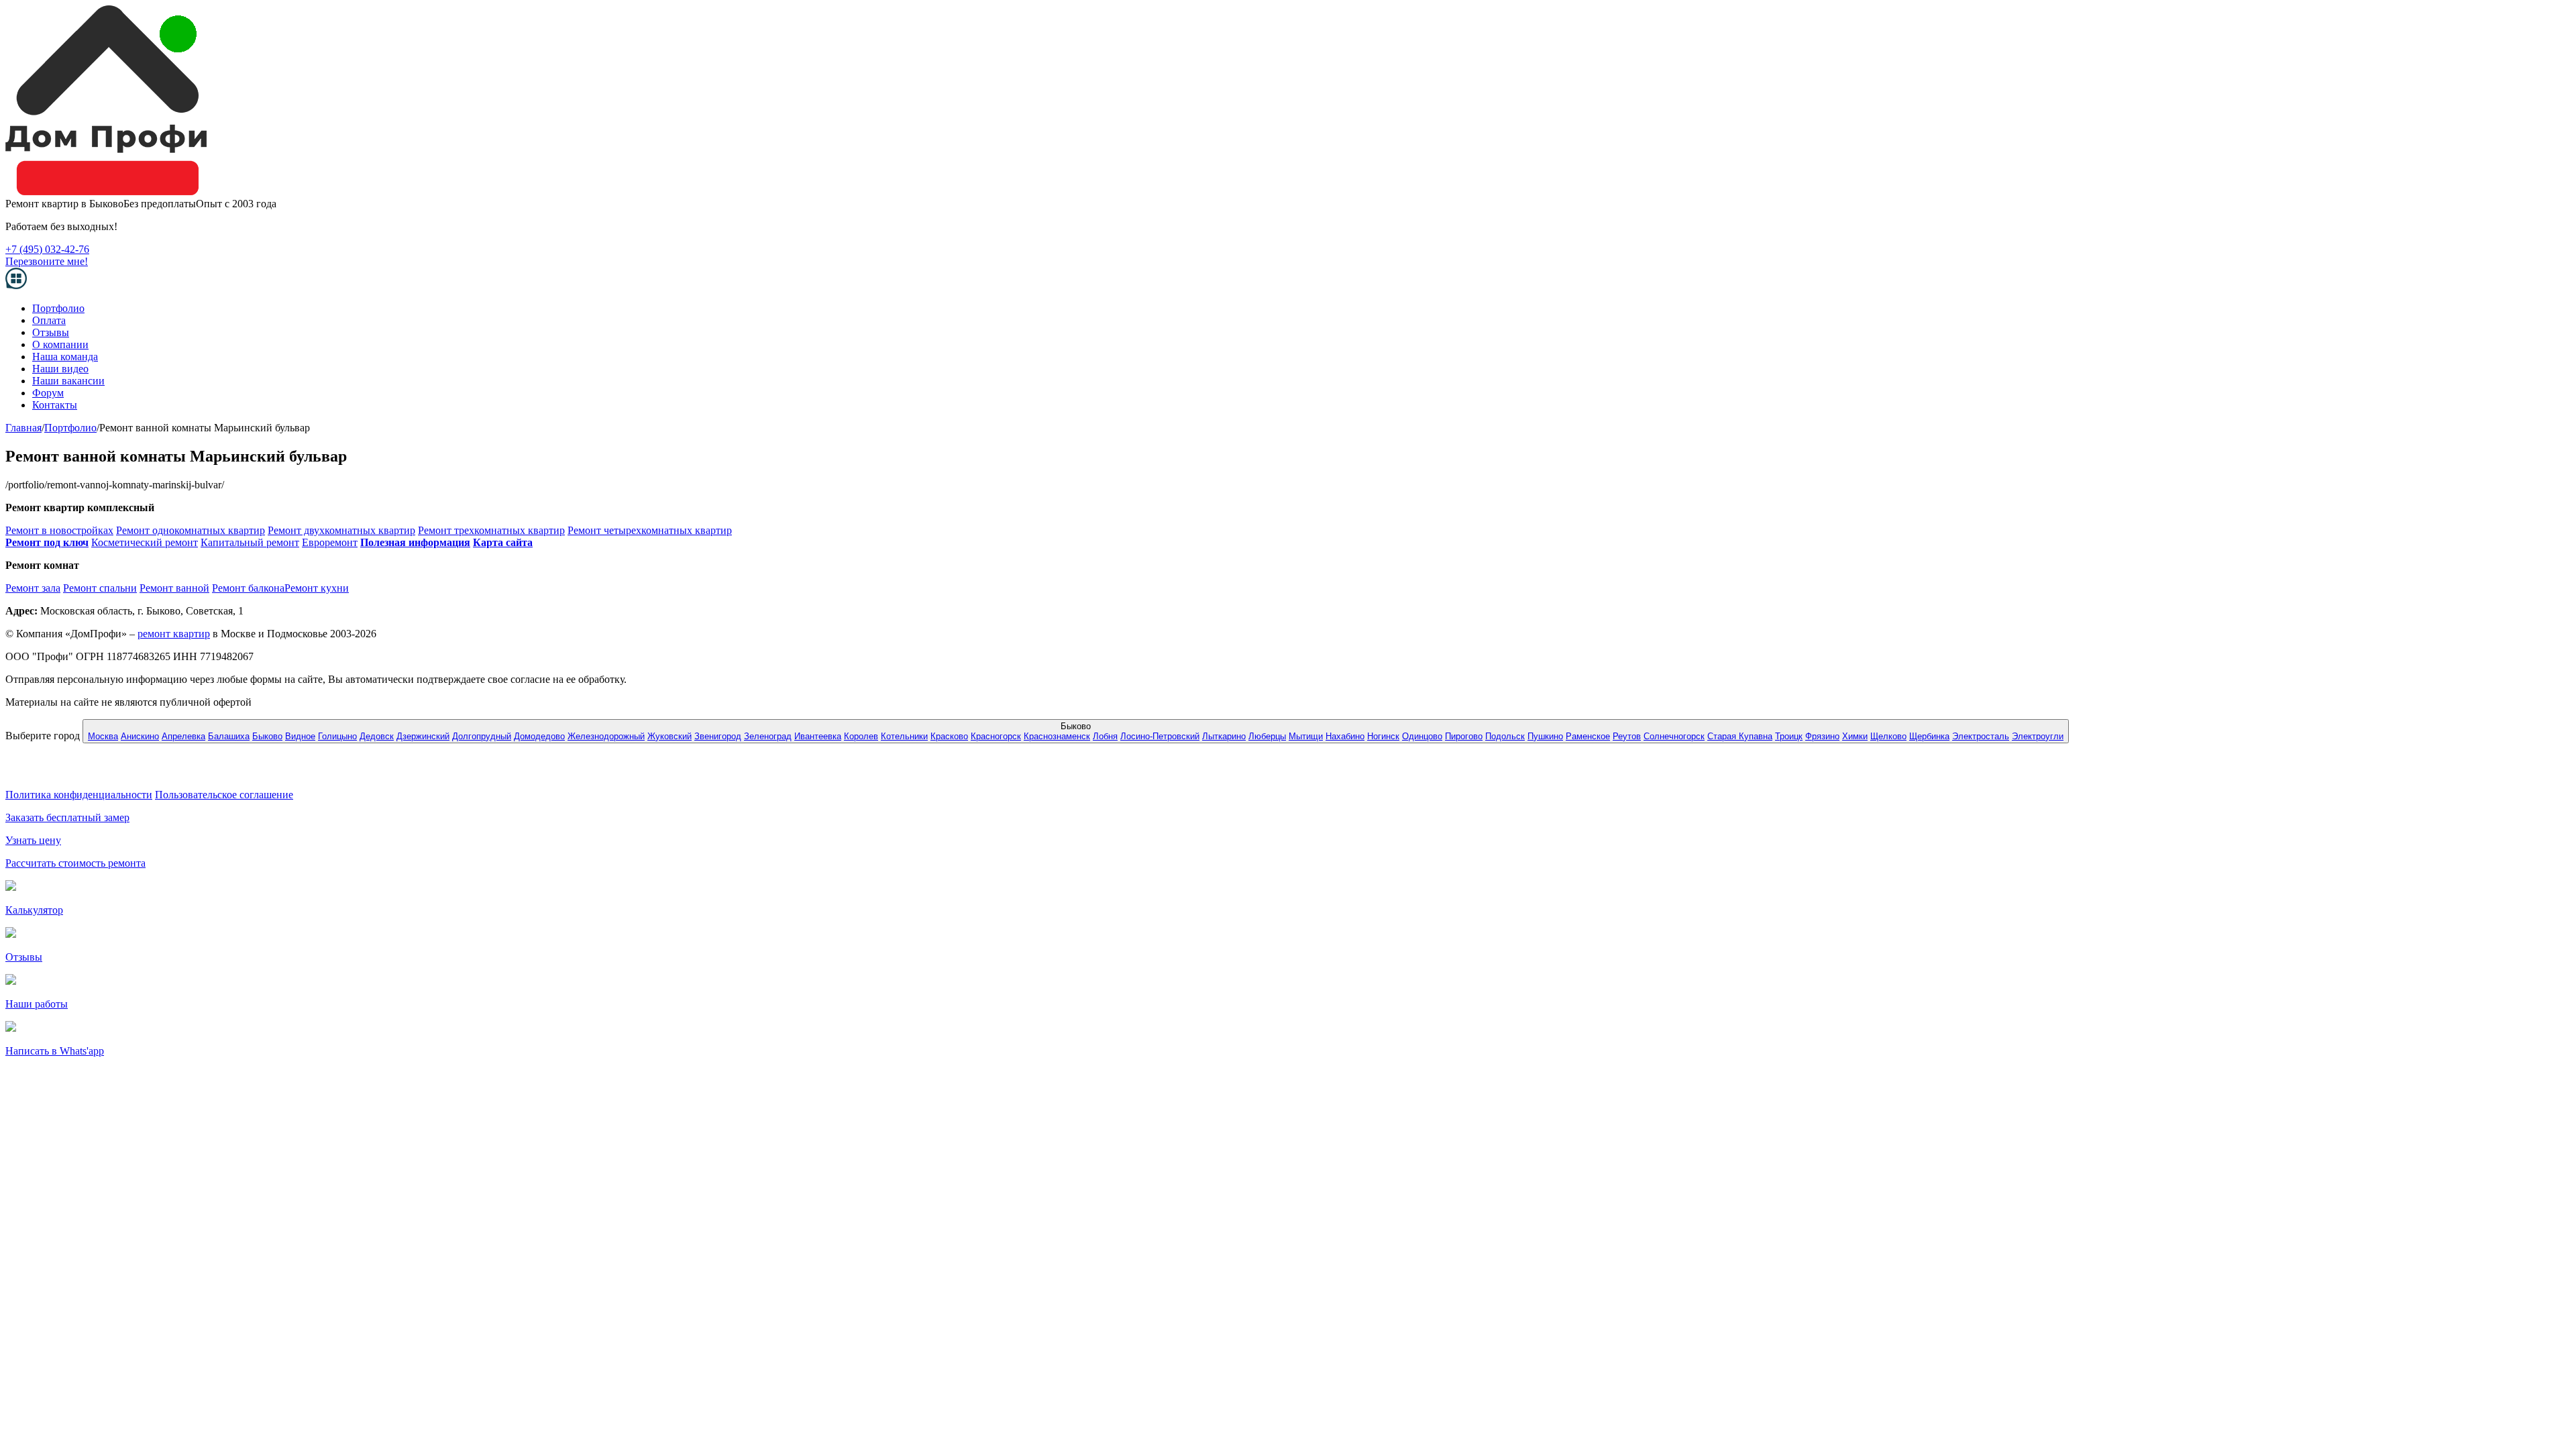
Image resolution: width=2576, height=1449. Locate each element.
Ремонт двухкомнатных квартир (341, 530)
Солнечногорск (1674, 736)
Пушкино (1545, 736)
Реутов (1627, 736)
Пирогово (1464, 736)
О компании (60, 344)
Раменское (1588, 736)
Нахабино (1345, 736)
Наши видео (60, 369)
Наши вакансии (68, 381)
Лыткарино (1224, 736)
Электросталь (1981, 736)
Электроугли (2038, 736)
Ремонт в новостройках (59, 530)
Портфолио (58, 308)
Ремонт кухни (317, 588)
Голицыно (337, 736)
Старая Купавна (1740, 736)
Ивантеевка (818, 736)
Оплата (49, 320)
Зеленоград (768, 736)
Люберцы (1267, 736)
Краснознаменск (1057, 736)
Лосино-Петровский (1160, 736)
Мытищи (1306, 736)
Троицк (1789, 736)
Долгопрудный (482, 736)
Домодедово (539, 736)
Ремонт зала (33, 588)
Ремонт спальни (100, 588)
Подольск (1505, 736)
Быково (267, 736)
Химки (1855, 736)
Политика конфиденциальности (79, 795)
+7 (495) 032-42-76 (47, 249)
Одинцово (1422, 736)
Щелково (1888, 736)
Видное (300, 736)
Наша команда (65, 357)
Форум (48, 393)
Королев (861, 736)
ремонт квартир (174, 634)
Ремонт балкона (248, 588)
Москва (103, 736)
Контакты (55, 405)
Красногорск (996, 736)
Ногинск (1383, 736)
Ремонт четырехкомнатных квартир (650, 530)
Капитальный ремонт (250, 542)
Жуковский (669, 736)
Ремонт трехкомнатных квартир (491, 530)
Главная (23, 428)
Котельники (904, 736)
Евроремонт (330, 542)
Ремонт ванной (174, 588)
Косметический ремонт (145, 542)
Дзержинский (423, 736)
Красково (949, 736)
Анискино (140, 736)
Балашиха (229, 736)
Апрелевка (183, 736)
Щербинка (1929, 736)
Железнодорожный (606, 736)
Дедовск (377, 736)
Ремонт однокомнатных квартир (191, 530)
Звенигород (718, 736)
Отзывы (51, 332)
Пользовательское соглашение (224, 795)
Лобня (1105, 736)
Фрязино (1822, 736)
